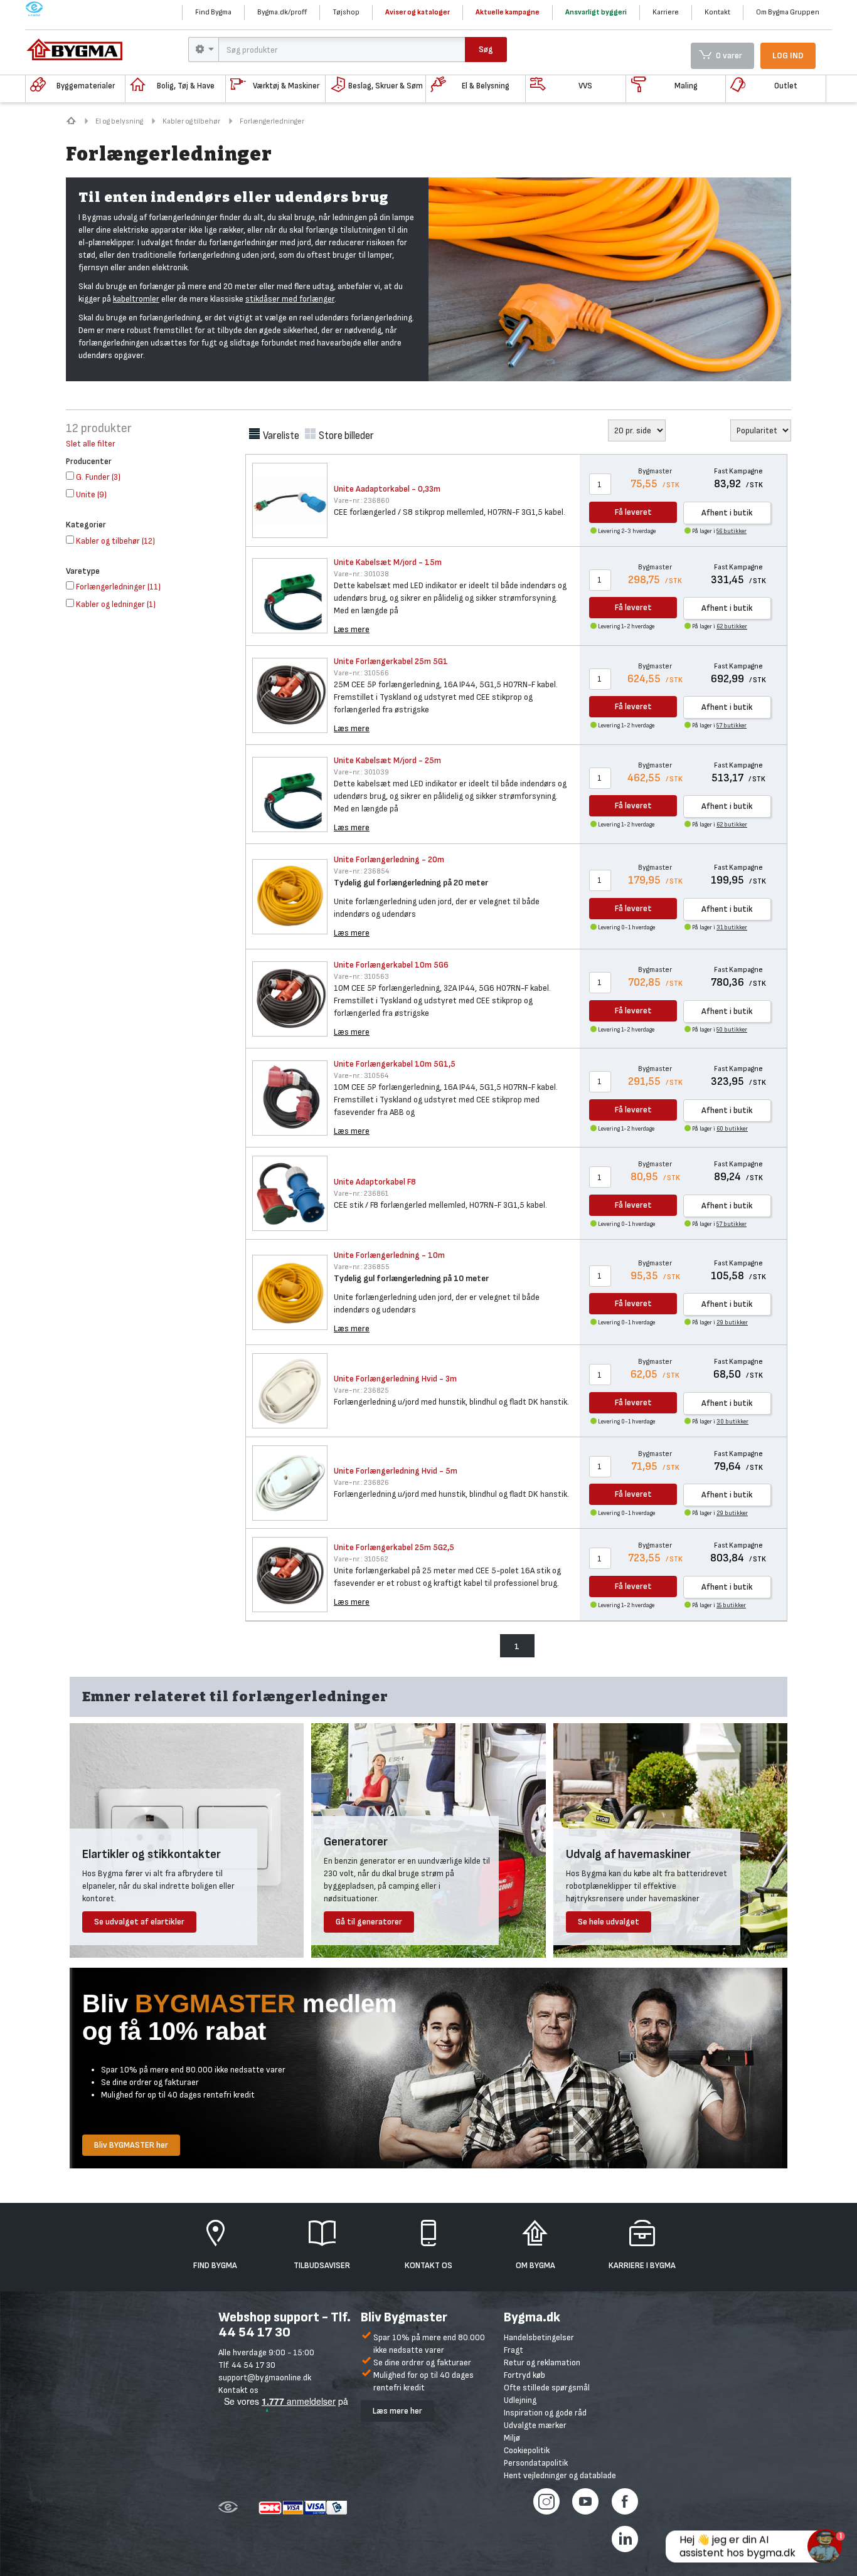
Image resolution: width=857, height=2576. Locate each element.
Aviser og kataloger (418, 12)
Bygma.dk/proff (282, 12)
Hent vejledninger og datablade (560, 2475)
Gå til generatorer (369, 1922)
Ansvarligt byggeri (596, 12)
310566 (361, 673)
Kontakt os (238, 2390)
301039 (361, 772)
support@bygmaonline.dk (265, 2378)
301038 (361, 574)
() (98, 477)
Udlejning (520, 2400)
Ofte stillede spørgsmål (547, 2388)
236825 (361, 1391)
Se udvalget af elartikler (139, 1922)
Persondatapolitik (536, 2463)
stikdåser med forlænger (290, 299)
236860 (362, 501)
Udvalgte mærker (535, 2425)
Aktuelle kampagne (508, 12)
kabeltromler (136, 299)
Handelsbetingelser (539, 2337)
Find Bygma (213, 12)
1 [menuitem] (517, 1646)
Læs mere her (397, 2411)
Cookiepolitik (527, 2450)
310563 (361, 977)
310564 (361, 1076)
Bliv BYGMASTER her (131, 2145)
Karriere (666, 12)
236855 (362, 1267)
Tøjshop (346, 12)
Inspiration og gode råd (545, 2413)
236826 (361, 1483)
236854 (361, 871)
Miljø (512, 2438)
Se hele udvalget (609, 1922)
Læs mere (352, 629)
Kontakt (717, 12)
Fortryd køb (524, 2375)
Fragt (514, 2350)
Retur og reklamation (542, 2362)
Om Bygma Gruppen (788, 12)
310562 (361, 1559)
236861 (361, 1194)
